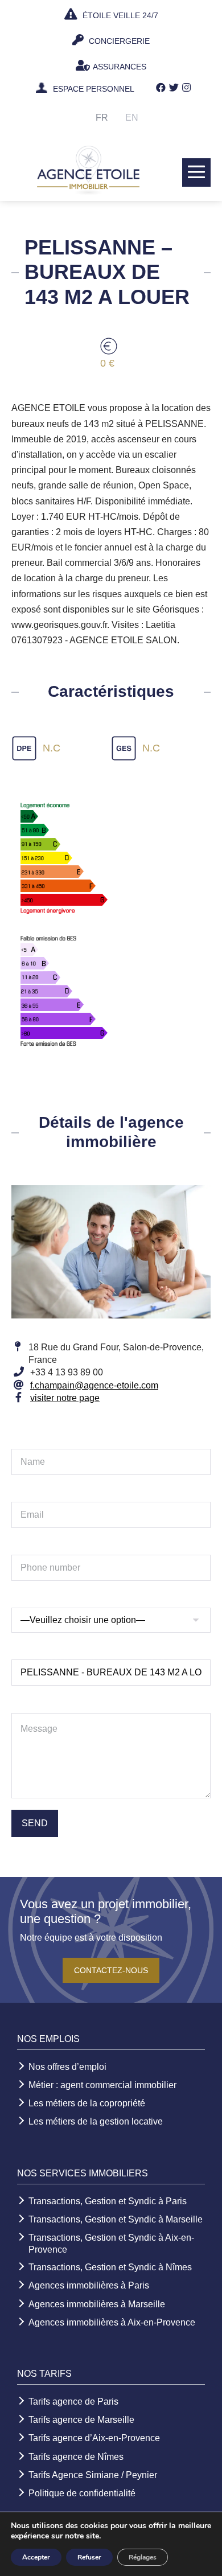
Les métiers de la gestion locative (96, 2121)
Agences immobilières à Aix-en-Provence (112, 2322)
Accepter (36, 2557)
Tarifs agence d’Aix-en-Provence (94, 2438)
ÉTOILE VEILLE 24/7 (119, 15)
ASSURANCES (120, 67)
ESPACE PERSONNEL (94, 89)
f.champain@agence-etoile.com (94, 1385)
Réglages (143, 2557)
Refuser (89, 2557)
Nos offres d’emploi (67, 2067)
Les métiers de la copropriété (87, 2103)
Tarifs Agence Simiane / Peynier (93, 2475)
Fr (102, 118)
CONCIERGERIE (118, 41)
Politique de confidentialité (82, 2493)
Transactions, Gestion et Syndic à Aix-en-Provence (111, 2244)
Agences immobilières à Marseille (97, 2304)
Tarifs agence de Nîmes (76, 2457)
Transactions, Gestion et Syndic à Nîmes (110, 2267)
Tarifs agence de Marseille (81, 2420)
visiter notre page (65, 1398)
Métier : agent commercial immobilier (102, 2085)
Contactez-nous (111, 1970)
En (132, 118)
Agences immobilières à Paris (89, 2285)
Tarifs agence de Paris (73, 2402)
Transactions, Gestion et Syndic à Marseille (116, 2219)
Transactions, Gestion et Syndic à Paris (108, 2201)
